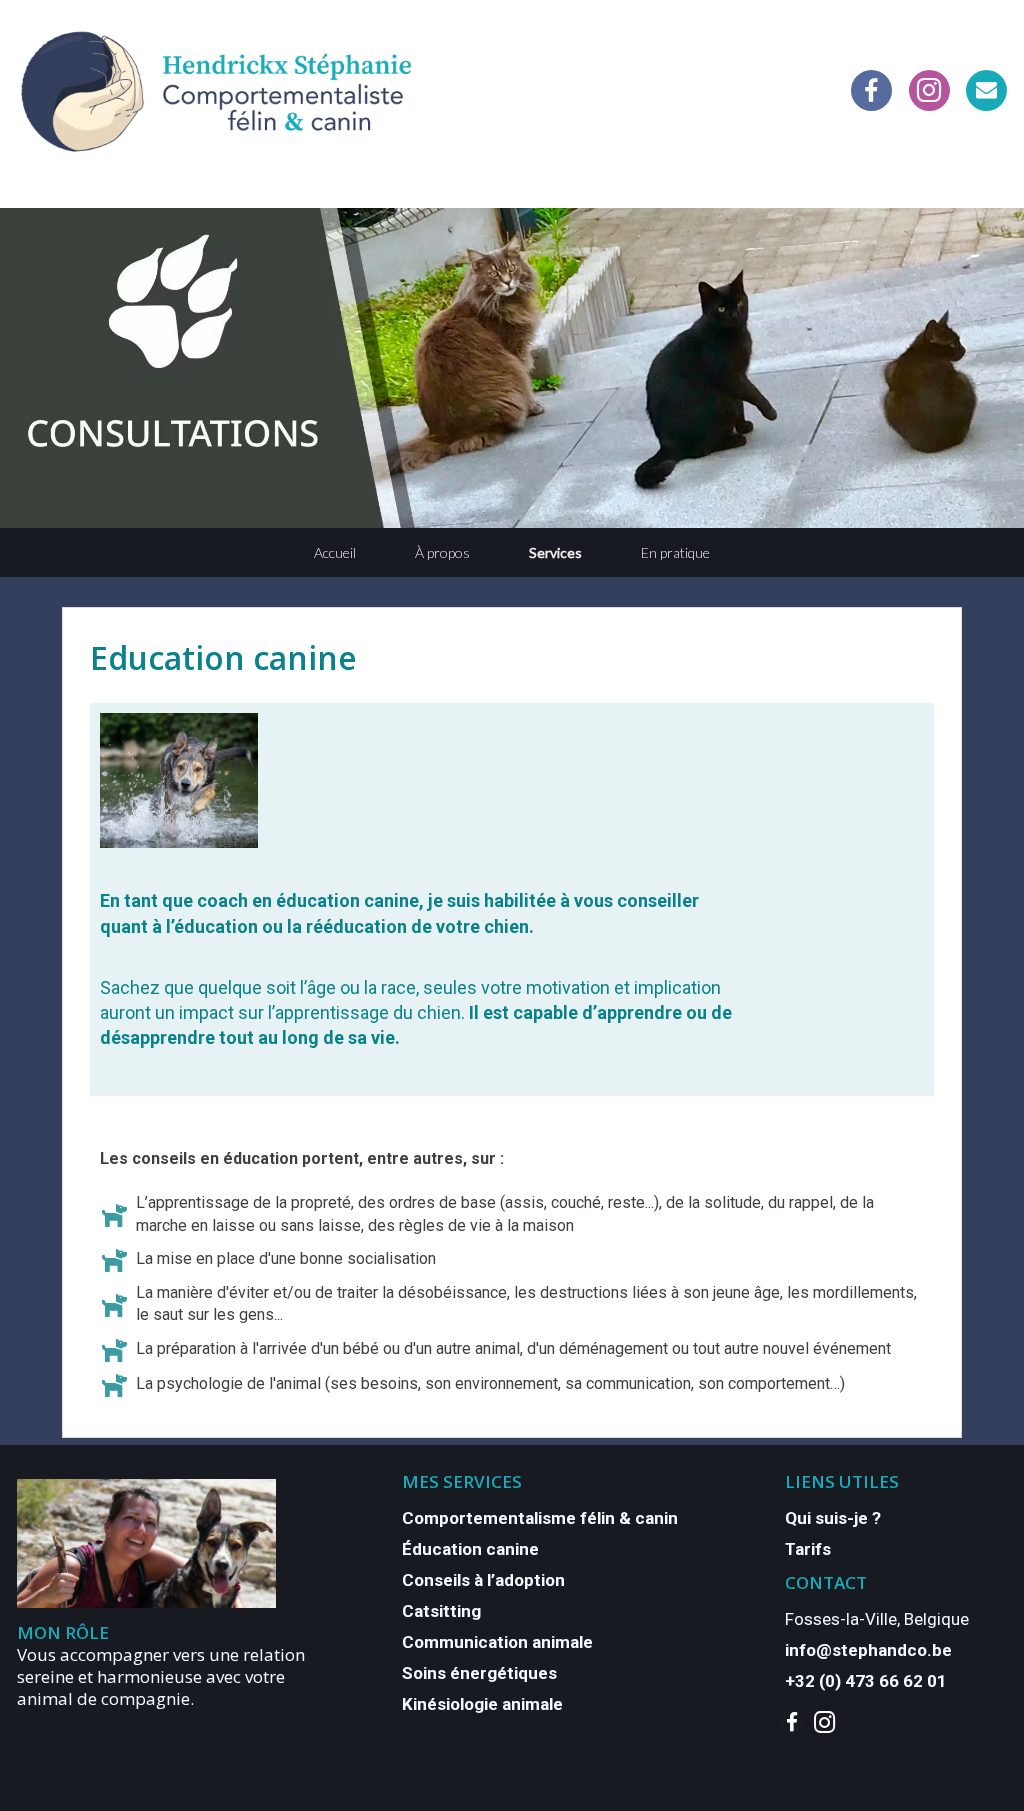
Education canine (223, 657)
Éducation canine (470, 1549)
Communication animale (497, 1642)
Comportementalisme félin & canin (540, 1518)
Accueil (335, 552)
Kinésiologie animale (482, 1704)
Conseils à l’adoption (483, 1580)
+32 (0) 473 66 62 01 (866, 1681)
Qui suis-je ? (833, 1518)
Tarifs (808, 1549)
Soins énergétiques (479, 1673)
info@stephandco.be (868, 1650)
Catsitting (441, 1611)
